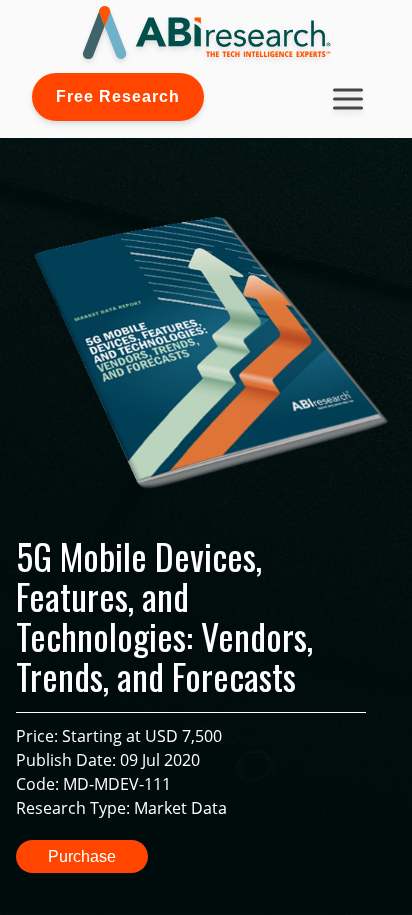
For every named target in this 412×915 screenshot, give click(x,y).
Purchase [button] (82, 856)
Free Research (118, 96)
